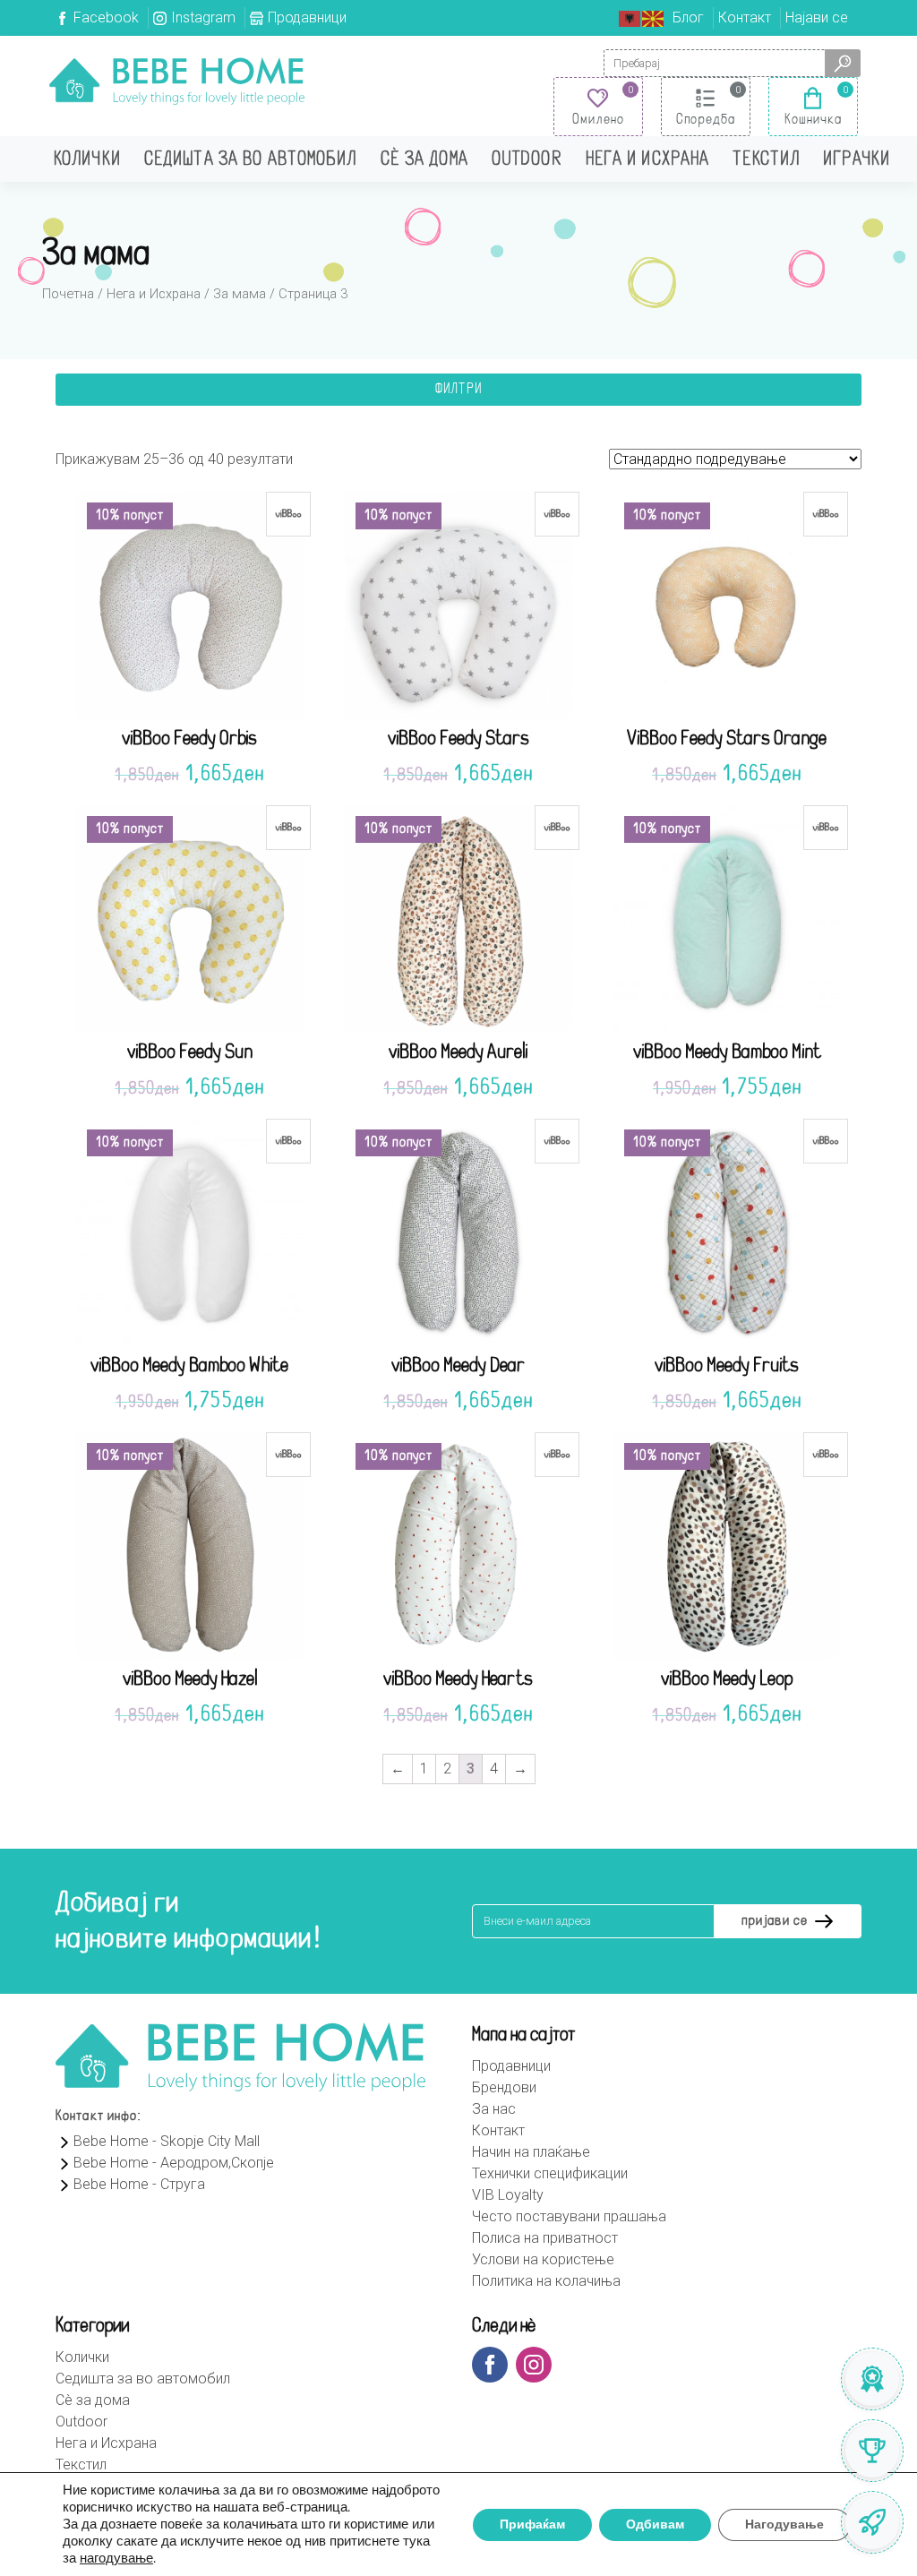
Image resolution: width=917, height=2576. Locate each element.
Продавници (307, 17)
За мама (240, 294)
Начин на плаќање (531, 2152)
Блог (688, 17)
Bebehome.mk (177, 81)
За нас (494, 2109)
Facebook (106, 17)
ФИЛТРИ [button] (458, 390)
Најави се (817, 17)
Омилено (598, 120)
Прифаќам (532, 2524)
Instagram (203, 17)
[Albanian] (630, 17)
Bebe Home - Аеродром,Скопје (174, 2163)
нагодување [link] (116, 2558)
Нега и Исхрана (648, 160)
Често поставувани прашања (569, 2216)
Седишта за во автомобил (251, 160)
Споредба (706, 120)
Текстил (766, 160)
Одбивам (655, 2524)
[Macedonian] (654, 17)
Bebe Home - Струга (139, 2184)
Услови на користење (543, 2259)
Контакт (745, 17)
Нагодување (784, 2524)
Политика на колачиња (546, 2281)
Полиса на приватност (545, 2238)
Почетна (68, 294)
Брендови (504, 2087)
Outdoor (527, 160)
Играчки (857, 160)
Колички (87, 160)
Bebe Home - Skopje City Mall (167, 2141)
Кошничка (814, 120)
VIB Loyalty (508, 2195)
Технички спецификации (550, 2173)
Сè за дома (424, 160)
